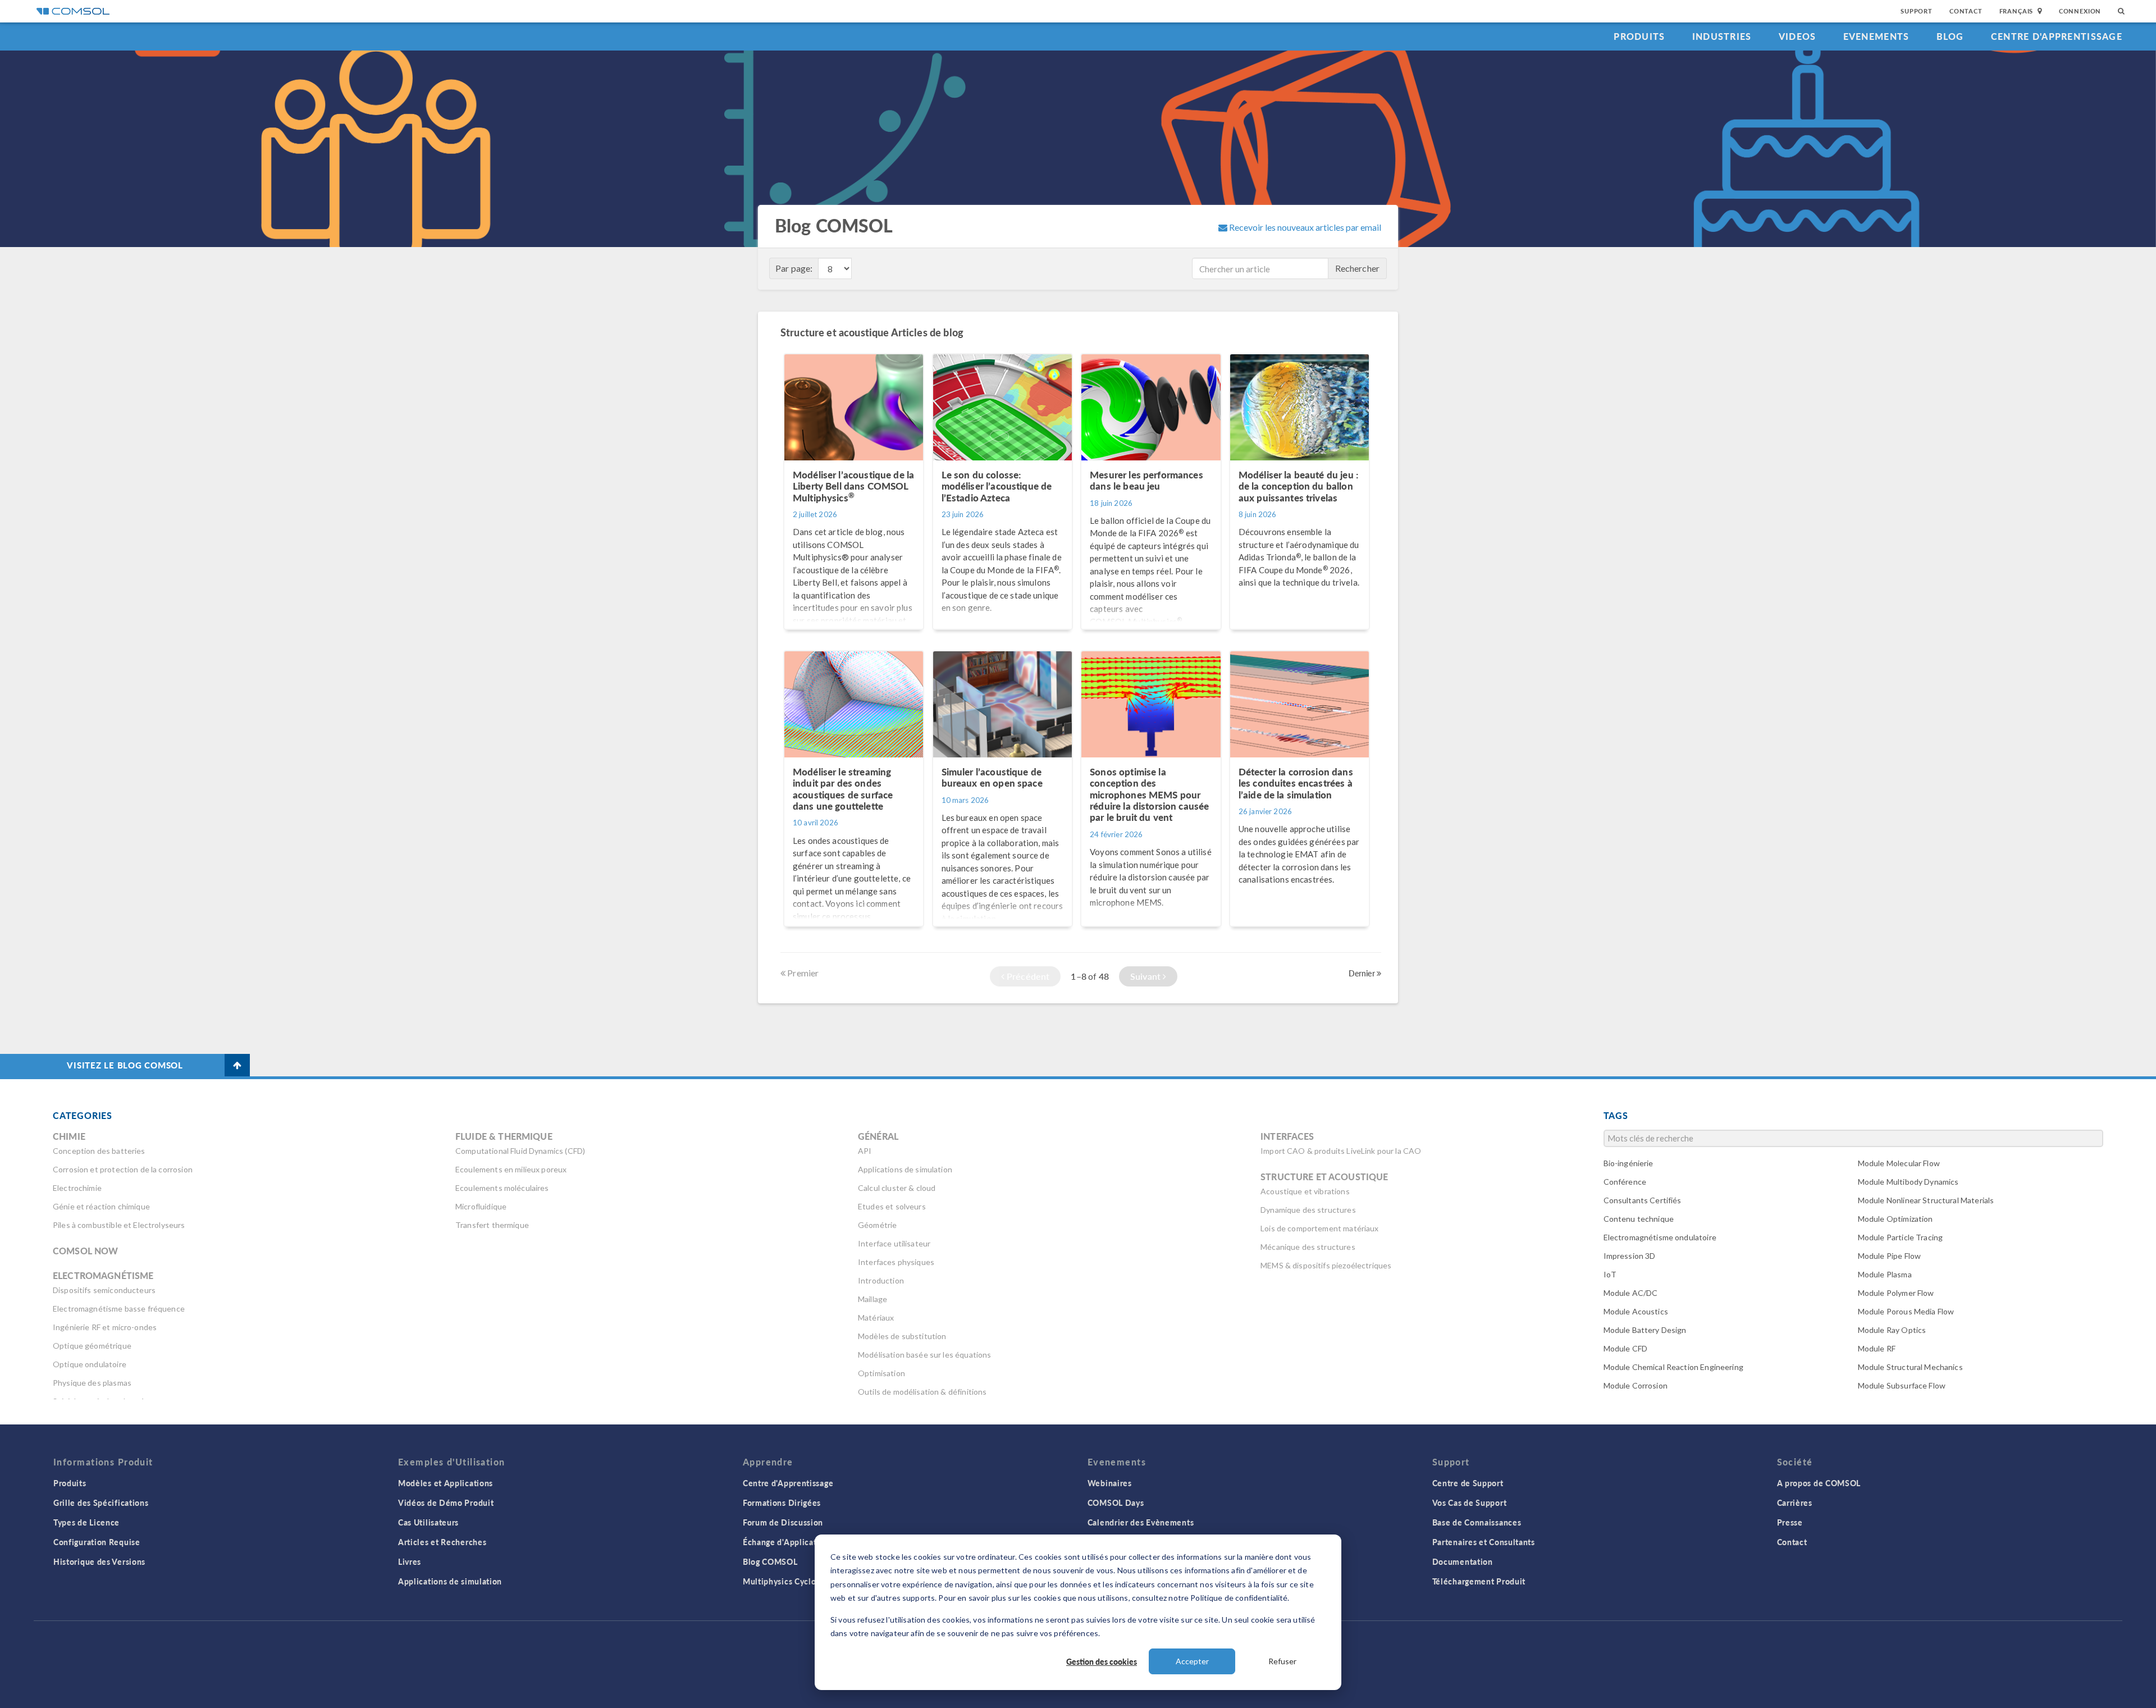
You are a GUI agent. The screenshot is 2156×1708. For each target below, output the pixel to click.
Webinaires (1110, 1483)
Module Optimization (1895, 1219)
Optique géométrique (92, 1346)
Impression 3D (1630, 1256)
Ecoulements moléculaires (502, 1188)
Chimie (69, 1136)
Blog (1950, 36)
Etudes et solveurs (892, 1206)
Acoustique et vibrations (1305, 1191)
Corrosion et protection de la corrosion (123, 1169)
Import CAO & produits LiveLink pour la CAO (1341, 1151)
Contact (1966, 11)
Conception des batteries (99, 1151)
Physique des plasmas (92, 1383)
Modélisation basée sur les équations (924, 1355)
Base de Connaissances (1477, 1522)
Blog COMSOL (770, 1561)
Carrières (1795, 1503)
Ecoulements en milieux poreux (511, 1169)
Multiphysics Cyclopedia (790, 1581)
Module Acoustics (1636, 1311)
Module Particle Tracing (1900, 1237)
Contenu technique (1639, 1219)
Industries (1722, 36)
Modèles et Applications (446, 1483)
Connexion (2080, 11)
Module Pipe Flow (1889, 1256)
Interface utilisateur (894, 1243)
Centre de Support (1468, 1483)
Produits (1639, 36)
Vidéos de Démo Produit (446, 1503)
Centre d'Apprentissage (2057, 36)
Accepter (1192, 1661)
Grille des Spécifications (101, 1503)
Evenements (1876, 36)
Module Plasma (1885, 1274)
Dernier (1363, 973)
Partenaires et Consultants (1484, 1542)
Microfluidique (481, 1206)
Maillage (873, 1299)
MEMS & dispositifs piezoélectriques (1326, 1265)
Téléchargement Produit (1479, 1581)
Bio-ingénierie (1629, 1163)
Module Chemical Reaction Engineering (1673, 1367)
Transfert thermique (492, 1225)
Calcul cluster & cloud (897, 1188)
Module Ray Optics (1892, 1330)
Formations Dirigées (782, 1503)
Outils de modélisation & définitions (922, 1392)
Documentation (1463, 1561)
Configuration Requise (97, 1542)
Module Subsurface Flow (1902, 1385)
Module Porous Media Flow (1906, 1311)
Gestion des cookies (1102, 1661)
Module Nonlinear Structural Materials (1926, 1200)
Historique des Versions (99, 1561)
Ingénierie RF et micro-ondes (105, 1327)
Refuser (1282, 1661)
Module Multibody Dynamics (1908, 1182)
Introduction (881, 1280)
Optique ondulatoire (90, 1364)
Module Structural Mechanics (1910, 1367)
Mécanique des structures (1308, 1247)
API (865, 1151)
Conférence (1625, 1182)
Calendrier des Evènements (1141, 1522)
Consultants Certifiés (1643, 1200)
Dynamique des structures (1308, 1210)
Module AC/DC (1631, 1293)
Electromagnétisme (103, 1275)
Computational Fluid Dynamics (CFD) (520, 1151)
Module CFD (1626, 1348)
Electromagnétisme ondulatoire (1660, 1237)
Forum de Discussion (783, 1522)
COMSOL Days (1116, 1503)
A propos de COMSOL (1819, 1483)
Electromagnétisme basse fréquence (119, 1309)
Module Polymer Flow (1896, 1293)
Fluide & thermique (504, 1136)
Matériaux (876, 1317)
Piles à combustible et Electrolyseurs (119, 1225)
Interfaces (1287, 1136)
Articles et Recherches (442, 1542)
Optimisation (881, 1373)
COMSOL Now (86, 1251)
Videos (1798, 36)
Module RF (1877, 1348)
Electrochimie (77, 1188)
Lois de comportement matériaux (1320, 1228)
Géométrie (877, 1225)
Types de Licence (86, 1522)
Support (1917, 11)
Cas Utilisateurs (428, 1522)
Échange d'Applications (788, 1542)
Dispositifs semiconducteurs (104, 1290)
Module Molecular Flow (1899, 1163)
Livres (410, 1561)
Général (878, 1136)
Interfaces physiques (896, 1262)
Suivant (1146, 976)
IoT (1610, 1274)
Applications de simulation (905, 1169)
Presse (1790, 1522)
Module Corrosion (1636, 1385)
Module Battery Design (1645, 1330)
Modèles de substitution (902, 1336)
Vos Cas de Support (1470, 1503)
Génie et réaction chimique (101, 1206)
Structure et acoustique (1324, 1177)
